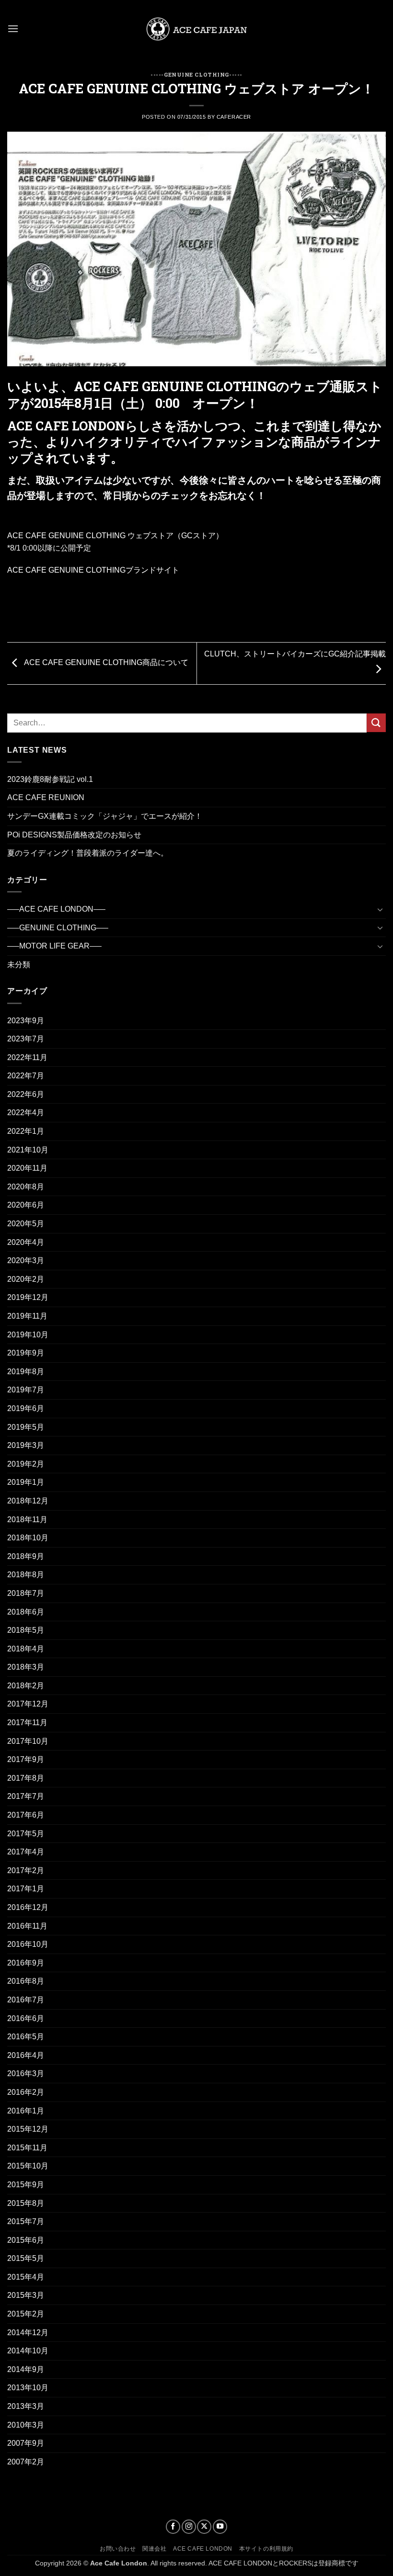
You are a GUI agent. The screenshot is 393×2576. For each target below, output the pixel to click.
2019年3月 (26, 1445)
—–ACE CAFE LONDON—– (56, 909)
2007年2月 (26, 2462)
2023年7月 (26, 1039)
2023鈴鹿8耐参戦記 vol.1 (50, 779)
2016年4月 (26, 2055)
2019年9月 (26, 1353)
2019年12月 (28, 1297)
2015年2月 (26, 2314)
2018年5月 (26, 1630)
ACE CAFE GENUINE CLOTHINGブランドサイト (93, 570)
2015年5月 (26, 2258)
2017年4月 (26, 1852)
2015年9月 (26, 2185)
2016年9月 (26, 1963)
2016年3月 (26, 2073)
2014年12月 (28, 2333)
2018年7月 (26, 1593)
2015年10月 (28, 2166)
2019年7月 (26, 1390)
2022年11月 (27, 1057)
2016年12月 (28, 1907)
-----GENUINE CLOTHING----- (196, 74)
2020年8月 (26, 1187)
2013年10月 (28, 2388)
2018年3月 (26, 1667)
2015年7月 (26, 2221)
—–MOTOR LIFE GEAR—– (54, 946)
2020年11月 (27, 1168)
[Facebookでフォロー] (173, 2527)
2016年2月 (26, 2092)
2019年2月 (26, 1464)
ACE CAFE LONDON (203, 2549)
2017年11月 (27, 1723)
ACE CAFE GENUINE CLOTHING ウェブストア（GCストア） (115, 536)
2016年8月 (26, 1981)
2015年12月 (28, 2129)
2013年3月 (26, 2406)
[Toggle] (380, 909)
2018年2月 (26, 1686)
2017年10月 (28, 1741)
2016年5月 (26, 2037)
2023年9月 (26, 1021)
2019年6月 (26, 1408)
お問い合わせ (118, 2549)
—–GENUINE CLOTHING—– (58, 928)
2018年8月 (26, 1575)
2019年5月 (26, 1427)
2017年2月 (26, 1870)
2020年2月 (26, 1279)
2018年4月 (26, 1649)
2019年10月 (28, 1335)
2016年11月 (27, 1926)
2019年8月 (26, 1372)
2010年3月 (26, 2425)
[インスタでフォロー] (189, 2527)
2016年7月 (26, 2000)
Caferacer (234, 117)
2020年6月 (26, 1205)
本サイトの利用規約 (266, 2549)
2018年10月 (28, 1538)
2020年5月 (26, 1224)
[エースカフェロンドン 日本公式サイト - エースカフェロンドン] (196, 29)
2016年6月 (26, 2018)
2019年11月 (27, 1316)
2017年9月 (26, 1759)
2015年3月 (26, 2295)
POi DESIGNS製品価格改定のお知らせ (74, 835)
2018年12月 (28, 1501)
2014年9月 (26, 2369)
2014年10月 (28, 2351)
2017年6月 (26, 1815)
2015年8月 (26, 2203)
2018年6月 (26, 1612)
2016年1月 (26, 2111)
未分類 (19, 965)
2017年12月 (28, 1704)
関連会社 (154, 2549)
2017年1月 (26, 1889)
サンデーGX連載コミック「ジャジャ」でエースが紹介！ (105, 816)
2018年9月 (26, 1556)
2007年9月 (26, 2443)
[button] (13, 28)
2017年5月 (26, 1834)
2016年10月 (28, 1944)
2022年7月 (26, 1076)
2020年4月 (26, 1242)
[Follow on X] (204, 2527)
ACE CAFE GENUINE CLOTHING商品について (105, 663)
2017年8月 (26, 1778)
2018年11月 (27, 1520)
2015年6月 (26, 2240)
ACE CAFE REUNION (46, 797)
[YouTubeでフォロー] (220, 2527)
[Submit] (376, 723)
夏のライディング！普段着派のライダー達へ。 (88, 853)
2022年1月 (26, 1131)
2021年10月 (28, 1150)
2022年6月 (26, 1094)
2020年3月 (26, 1260)
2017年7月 (26, 1796)
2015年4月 (26, 2277)
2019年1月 (26, 1482)
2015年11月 (27, 2148)
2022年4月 (26, 1113)
